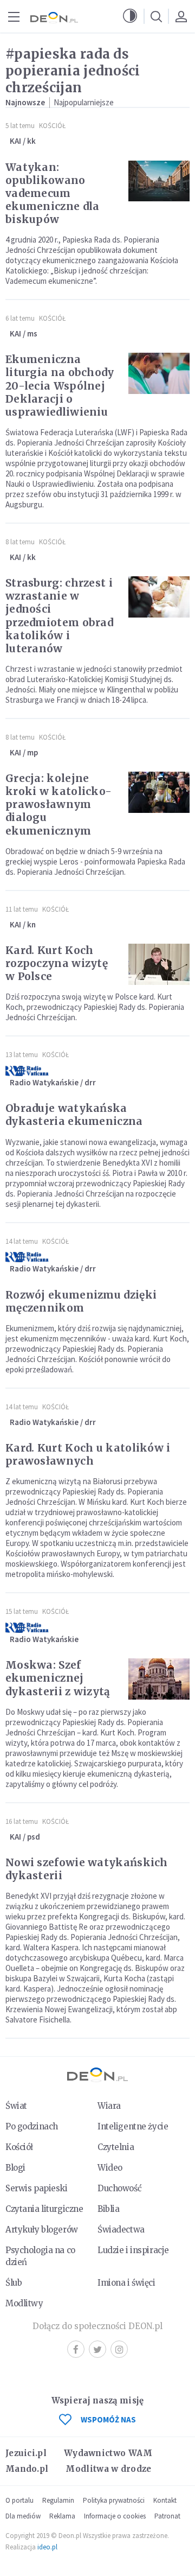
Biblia (108, 2209)
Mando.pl (27, 2469)
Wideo (110, 2168)
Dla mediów (23, 2516)
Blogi (15, 2168)
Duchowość (119, 2188)
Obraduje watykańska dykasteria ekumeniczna (74, 1115)
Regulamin (58, 2500)
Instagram (119, 2349)
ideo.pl (47, 2547)
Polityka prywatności (114, 2500)
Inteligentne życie (133, 2126)
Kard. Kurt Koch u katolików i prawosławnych (88, 1454)
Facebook (76, 2349)
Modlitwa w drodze (108, 2469)
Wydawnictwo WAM (108, 2453)
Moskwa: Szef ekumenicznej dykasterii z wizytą (58, 1678)
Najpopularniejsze (84, 102)
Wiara (109, 2106)
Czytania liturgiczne (44, 2209)
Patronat (167, 2516)
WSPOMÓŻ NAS (108, 2419)
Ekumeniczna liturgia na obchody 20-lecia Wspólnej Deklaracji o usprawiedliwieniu (60, 385)
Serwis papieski (37, 2188)
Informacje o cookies (115, 2516)
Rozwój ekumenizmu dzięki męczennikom (81, 1301)
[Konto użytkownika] (181, 16)
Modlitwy (24, 2303)
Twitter (97, 2349)
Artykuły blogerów (42, 2230)
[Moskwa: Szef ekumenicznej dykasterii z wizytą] (159, 1679)
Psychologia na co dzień (40, 2256)
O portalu (19, 2500)
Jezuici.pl (26, 2453)
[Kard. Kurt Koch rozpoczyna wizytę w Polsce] (159, 964)
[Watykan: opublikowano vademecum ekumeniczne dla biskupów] (159, 181)
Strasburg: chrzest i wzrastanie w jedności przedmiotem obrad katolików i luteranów (59, 615)
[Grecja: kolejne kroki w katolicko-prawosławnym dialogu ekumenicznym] (159, 792)
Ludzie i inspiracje (133, 2250)
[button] (130, 16)
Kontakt (165, 2500)
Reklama (62, 2516)
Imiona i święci (126, 2283)
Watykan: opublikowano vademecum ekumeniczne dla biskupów (53, 193)
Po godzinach (32, 2126)
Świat (16, 2106)
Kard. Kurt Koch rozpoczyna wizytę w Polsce (57, 963)
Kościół (52, 126)
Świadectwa (121, 2230)
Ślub (14, 2283)
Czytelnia (116, 2147)
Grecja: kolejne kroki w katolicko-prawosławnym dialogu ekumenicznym (58, 804)
